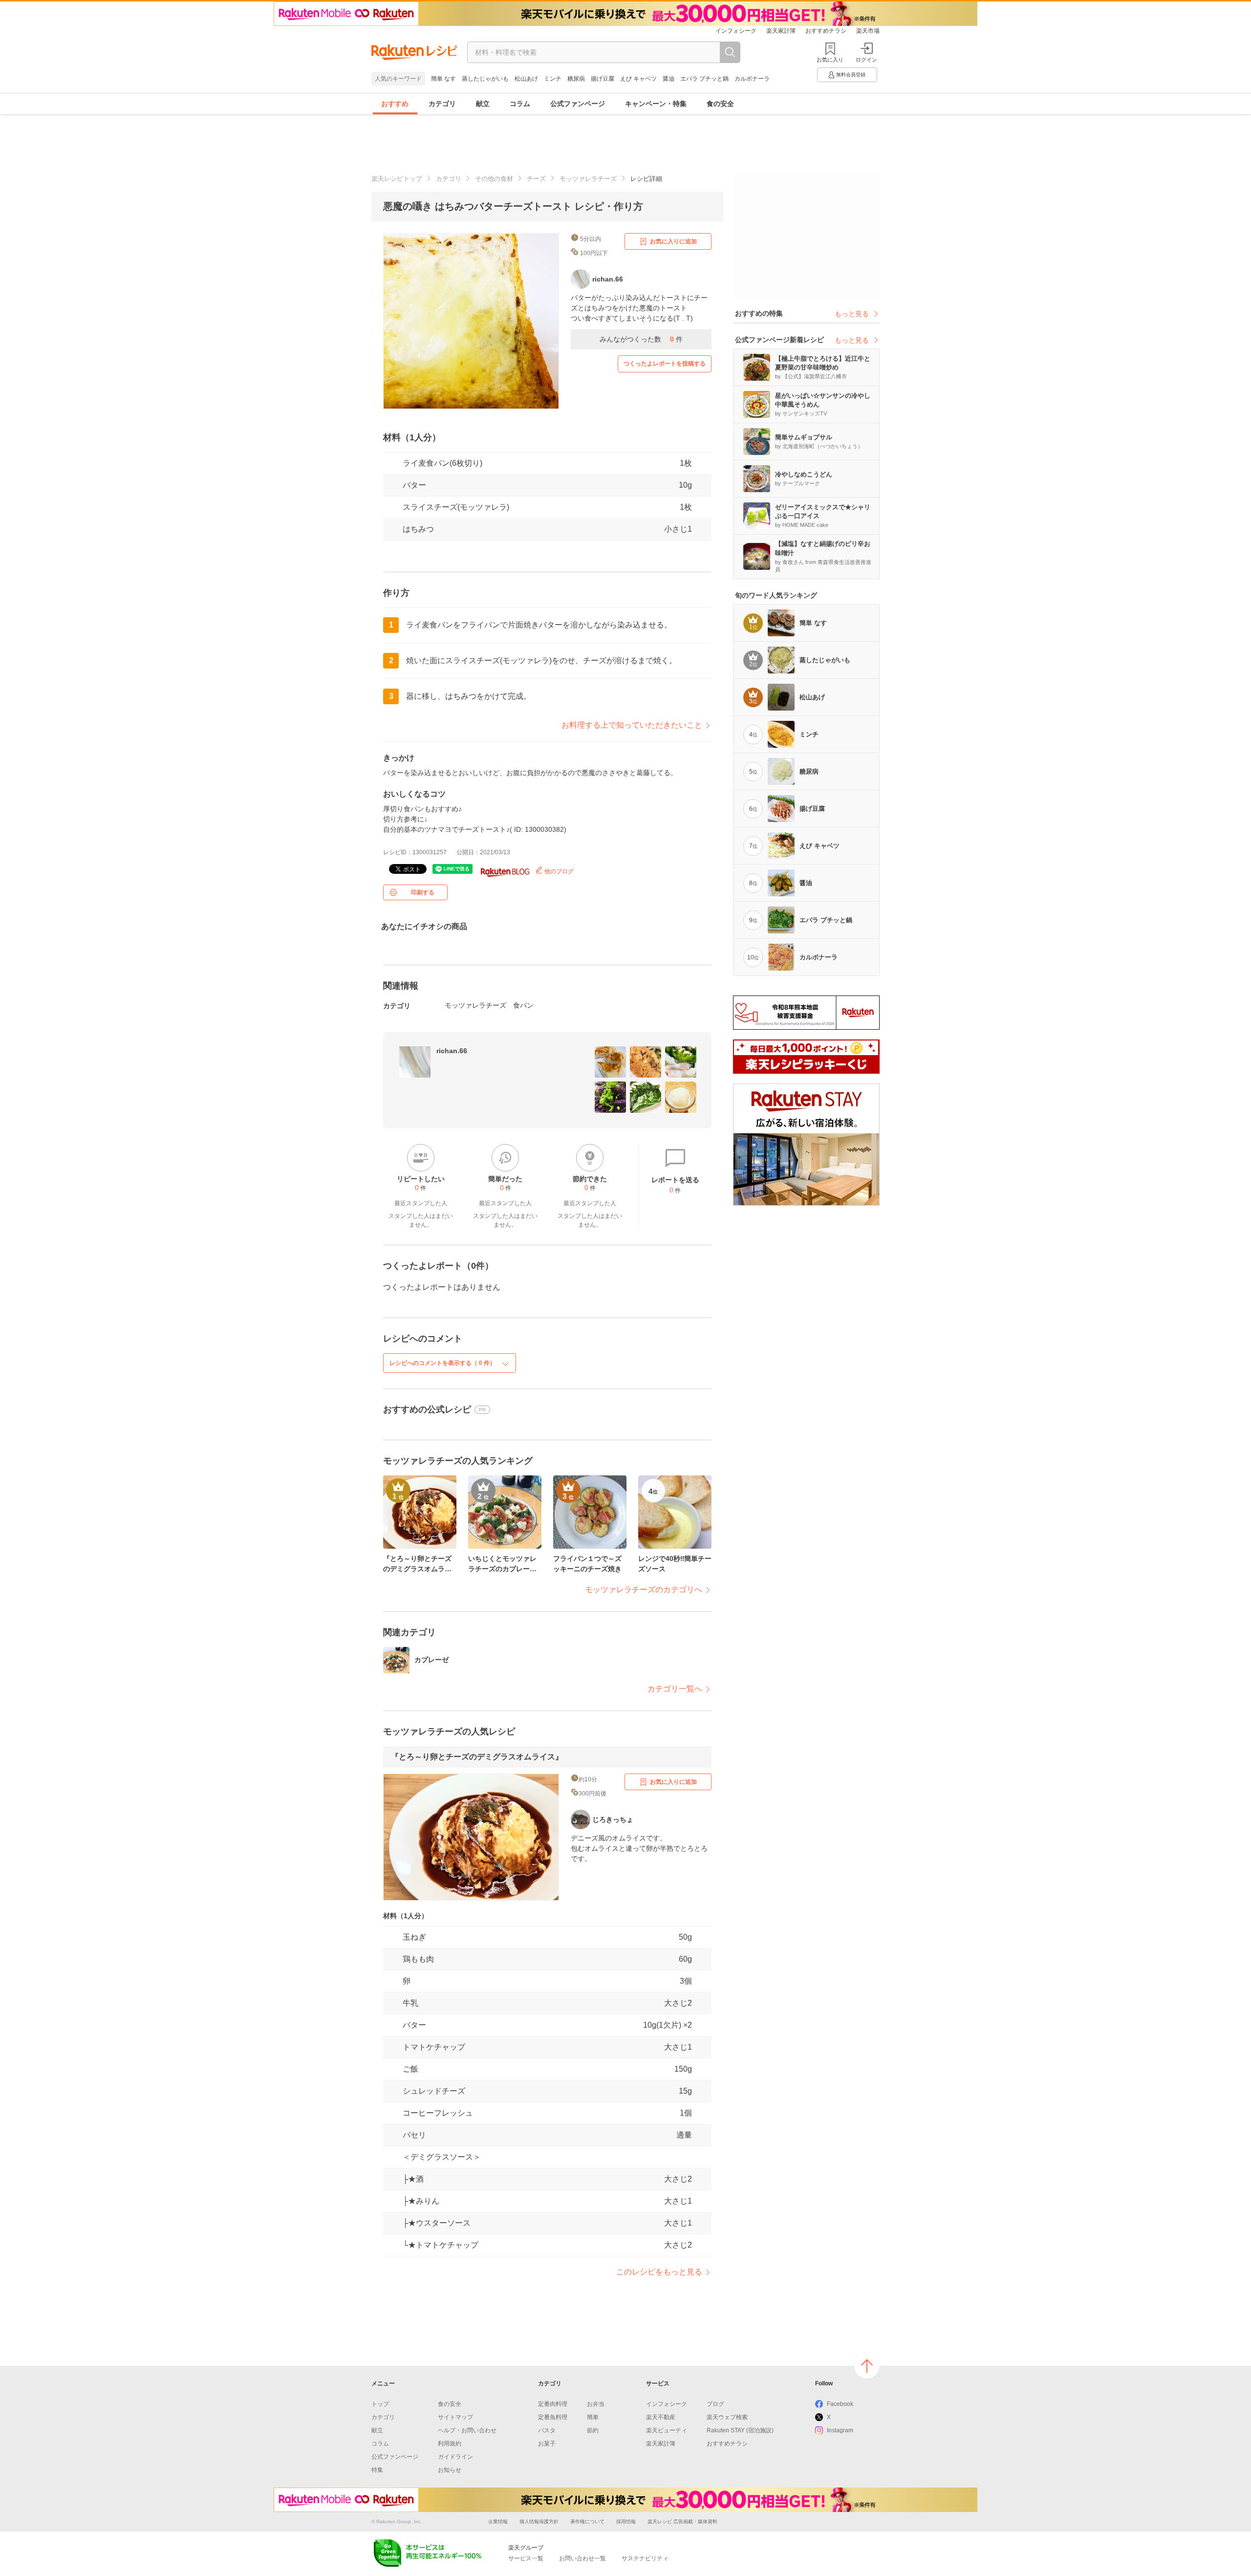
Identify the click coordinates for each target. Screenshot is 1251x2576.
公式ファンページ (578, 104)
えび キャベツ (638, 79)
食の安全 (720, 104)
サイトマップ (455, 2417)
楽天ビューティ (667, 2430)
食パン (523, 1005)
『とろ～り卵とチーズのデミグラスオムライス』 (477, 1757)
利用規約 (450, 2444)
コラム (520, 104)
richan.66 (452, 1051)
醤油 (669, 79)
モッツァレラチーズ (588, 179)
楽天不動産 (661, 2417)
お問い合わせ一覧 (582, 2558)
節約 (593, 2430)
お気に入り (830, 60)
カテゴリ (442, 104)
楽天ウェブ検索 (727, 2417)
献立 (483, 104)
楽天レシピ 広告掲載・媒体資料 (682, 2522)
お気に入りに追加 (673, 241)
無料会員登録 (851, 75)
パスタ (547, 2430)
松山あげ (526, 79)
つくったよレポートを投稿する (665, 364)
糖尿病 (576, 79)
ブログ (715, 2404)
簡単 (593, 2417)
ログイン (866, 60)
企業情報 (498, 2522)
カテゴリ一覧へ (675, 1689)
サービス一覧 (526, 2558)
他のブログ (558, 871)
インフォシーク (736, 31)
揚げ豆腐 (603, 79)
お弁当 (596, 2404)
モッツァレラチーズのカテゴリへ (644, 1590)
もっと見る (852, 314)
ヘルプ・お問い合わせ (467, 2430)
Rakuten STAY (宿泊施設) (740, 2430)
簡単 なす (443, 79)
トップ (380, 2404)
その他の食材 (494, 179)
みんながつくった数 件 (641, 339)
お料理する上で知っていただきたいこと (632, 725)
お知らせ (450, 2470)
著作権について (587, 2522)
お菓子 (547, 2444)
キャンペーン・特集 (656, 104)
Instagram (840, 2430)
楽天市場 (868, 31)
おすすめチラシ (826, 31)
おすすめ (395, 104)
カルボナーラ (752, 79)
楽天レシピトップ (397, 179)
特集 (377, 2470)
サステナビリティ (645, 2558)
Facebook (840, 2404)
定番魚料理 (553, 2417)
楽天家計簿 (781, 31)
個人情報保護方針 (539, 2522)
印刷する (423, 892)
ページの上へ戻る (867, 2366)
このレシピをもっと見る (659, 2272)
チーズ (536, 179)
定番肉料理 (553, 2404)
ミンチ (553, 79)
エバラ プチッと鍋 (704, 79)
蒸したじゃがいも (485, 79)
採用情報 (626, 2522)
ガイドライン (455, 2457)
